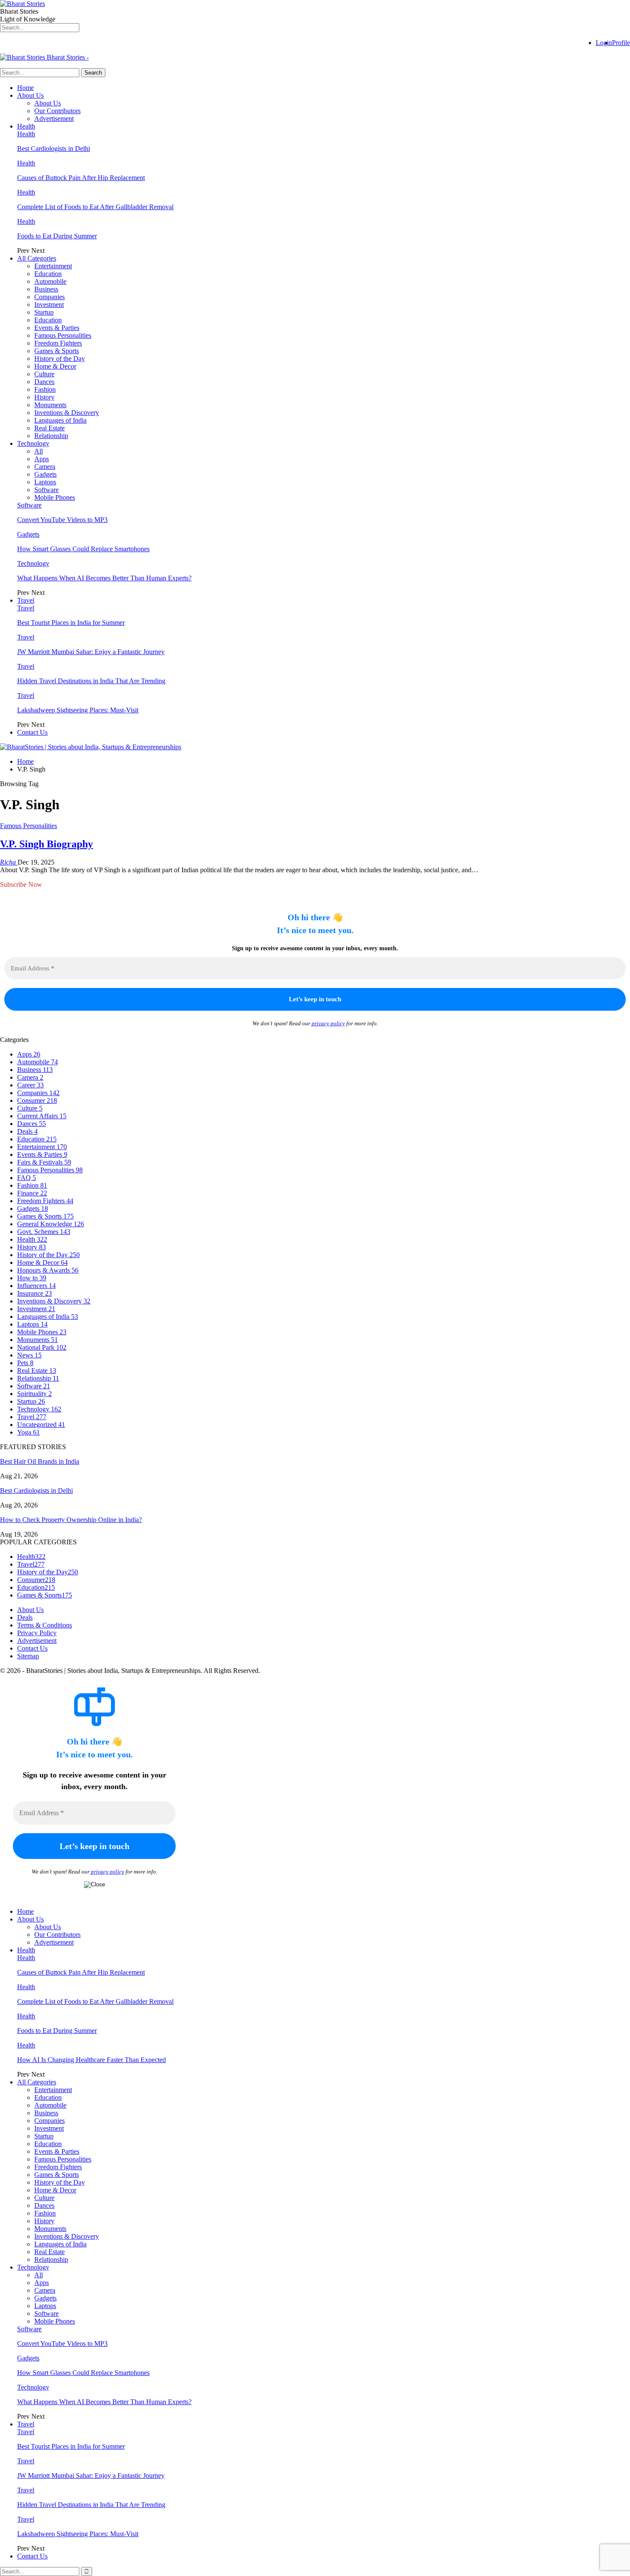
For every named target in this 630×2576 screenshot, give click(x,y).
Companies (49, 297)
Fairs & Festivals (44, 1162)
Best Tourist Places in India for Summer (71, 623)
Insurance (34, 1293)
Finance (32, 1193)
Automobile (50, 281)
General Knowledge (51, 1224)
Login (604, 43)
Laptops (45, 482)
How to (32, 1278)
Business (46, 289)
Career (30, 1085)
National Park (42, 1347)
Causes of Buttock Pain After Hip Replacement (81, 178)
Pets (25, 1363)
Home (25, 88)
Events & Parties (57, 328)
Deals (27, 1131)
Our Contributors (57, 111)
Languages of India (60, 420)
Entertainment (53, 266)
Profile (621, 43)
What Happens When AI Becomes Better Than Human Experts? (104, 578)
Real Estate (49, 428)
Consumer (37, 1100)
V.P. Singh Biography (46, 844)
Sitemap (28, 1656)
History (44, 397)
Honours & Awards (48, 1270)
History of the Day (60, 359)
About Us (30, 95)
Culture (44, 374)
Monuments (50, 405)
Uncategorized (41, 1425)
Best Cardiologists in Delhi (54, 149)
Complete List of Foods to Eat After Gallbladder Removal (95, 207)
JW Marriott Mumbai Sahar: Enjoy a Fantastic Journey (91, 652)
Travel (26, 600)
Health (26, 126)
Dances (44, 382)
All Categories (37, 258)
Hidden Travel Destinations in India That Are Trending (91, 681)
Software (46, 490)
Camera (45, 467)
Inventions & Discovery (67, 413)
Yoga (28, 1432)
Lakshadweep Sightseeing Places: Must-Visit (78, 710)
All (39, 451)
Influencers (36, 1286)
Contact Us (32, 732)
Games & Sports (57, 351)
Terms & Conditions (45, 1625)
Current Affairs (42, 1116)
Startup (44, 312)
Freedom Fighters (58, 343)
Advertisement (54, 119)
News (29, 1355)
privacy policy (328, 1023)
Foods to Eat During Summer (57, 236)
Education (48, 274)
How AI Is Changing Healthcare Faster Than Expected (91, 2060)
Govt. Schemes (44, 1232)
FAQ (27, 1178)
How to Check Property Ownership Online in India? (71, 1520)
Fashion (45, 389)
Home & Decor (55, 366)
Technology (33, 443)
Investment (49, 305)
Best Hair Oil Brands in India (40, 1461)
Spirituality (34, 1394)
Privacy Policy (37, 1633)
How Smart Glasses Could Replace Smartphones (83, 549)
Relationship (51, 436)
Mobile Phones (55, 497)
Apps (42, 459)
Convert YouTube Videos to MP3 (62, 520)
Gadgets (45, 474)
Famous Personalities (63, 335)
